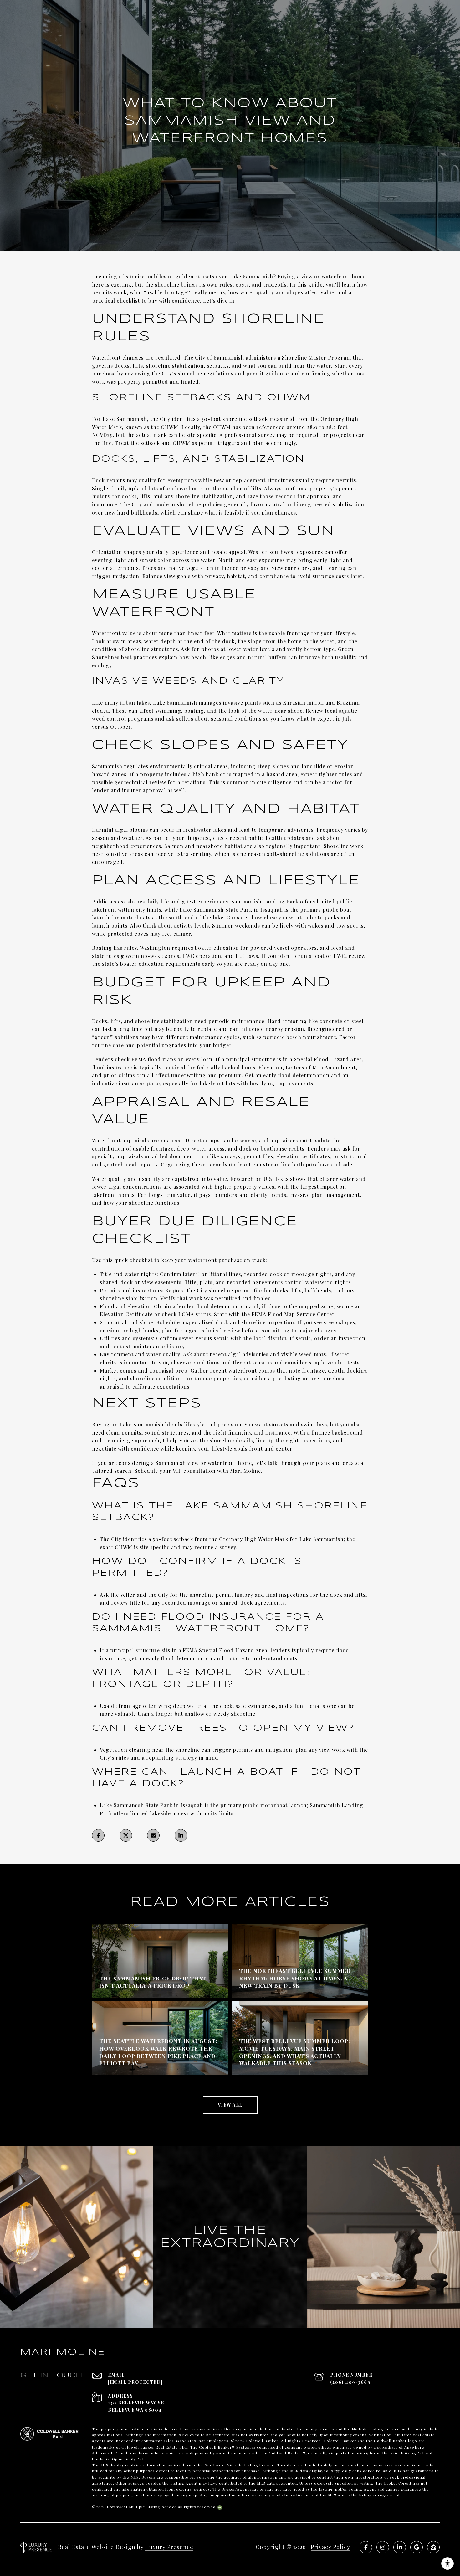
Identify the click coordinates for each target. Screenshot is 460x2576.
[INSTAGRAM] (383, 2547)
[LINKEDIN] (400, 2547)
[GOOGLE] (417, 2547)
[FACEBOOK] (366, 2547)
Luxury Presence (169, 2547)
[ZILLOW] (433, 2547)
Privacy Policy (330, 2547)
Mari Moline (245, 1471)
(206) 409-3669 (350, 2382)
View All (230, 2105)
